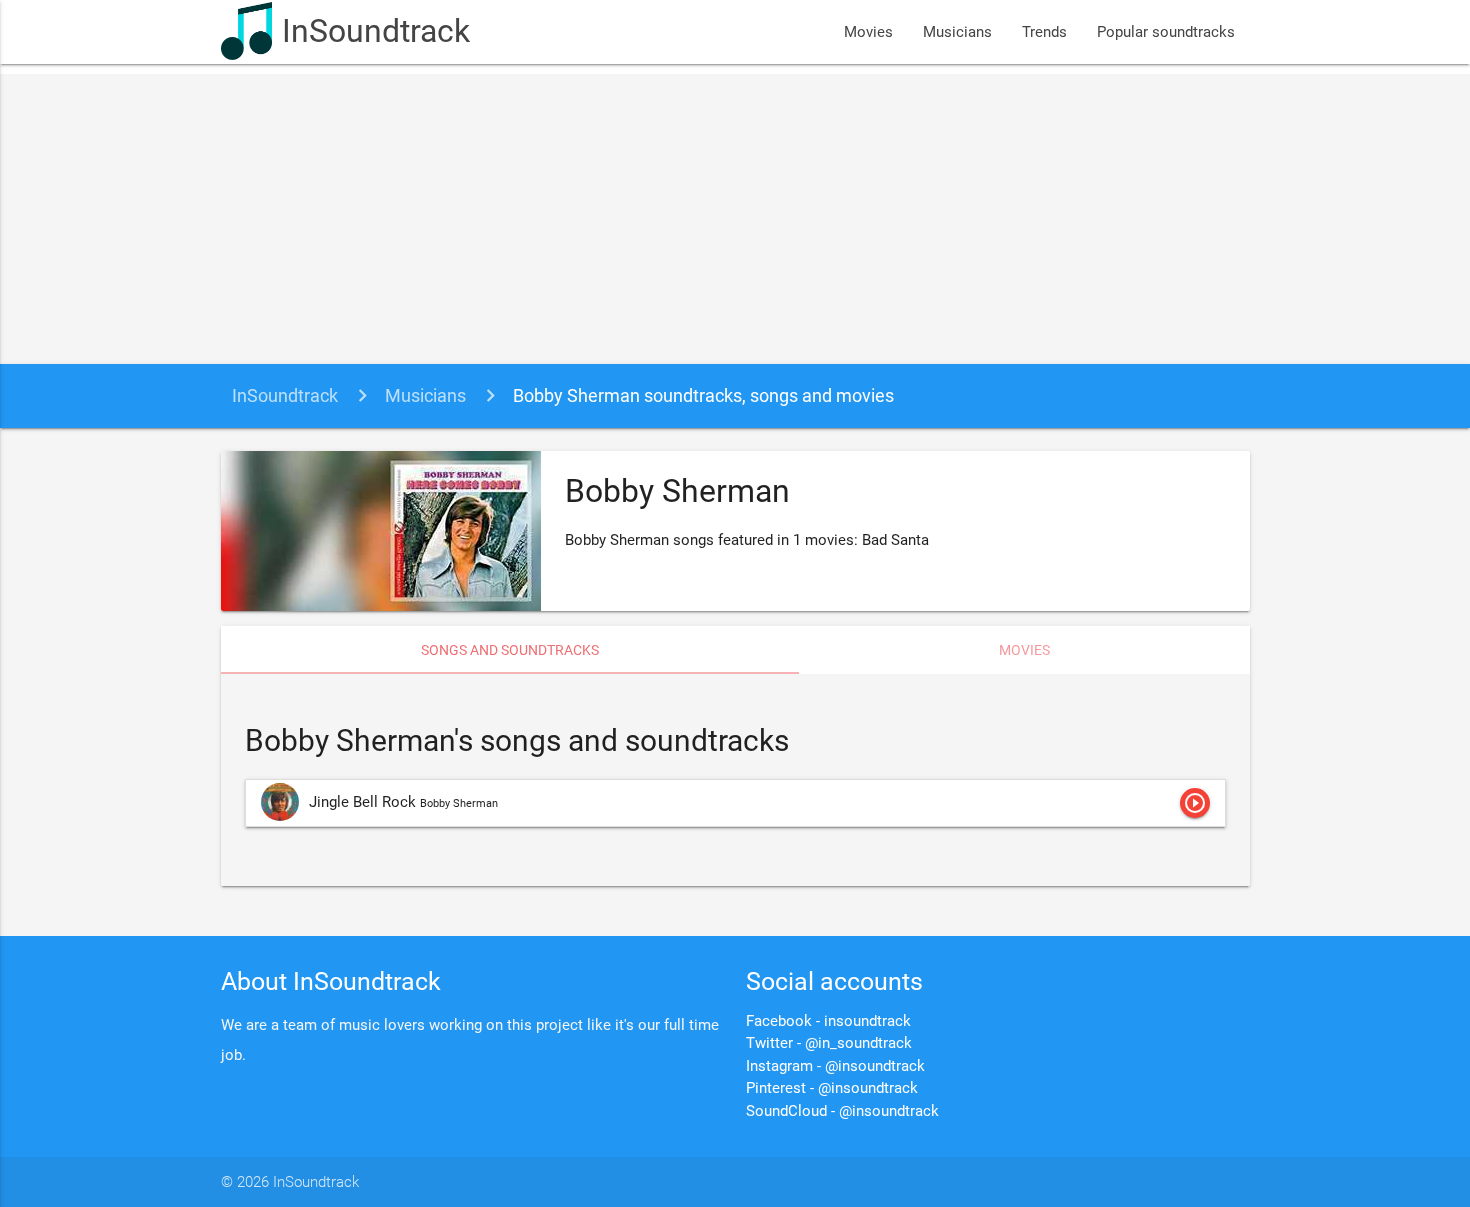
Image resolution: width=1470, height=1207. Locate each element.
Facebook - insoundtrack (828, 1021)
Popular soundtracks (1166, 32)
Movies (868, 32)
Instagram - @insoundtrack (835, 1066)
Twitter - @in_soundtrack (829, 1043)
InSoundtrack (376, 31)
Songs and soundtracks (510, 650)
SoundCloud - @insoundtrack (842, 1111)
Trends (1044, 32)
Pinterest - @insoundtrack (832, 1088)
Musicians (957, 32)
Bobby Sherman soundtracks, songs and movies (703, 395)
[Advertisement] (735, 214)
